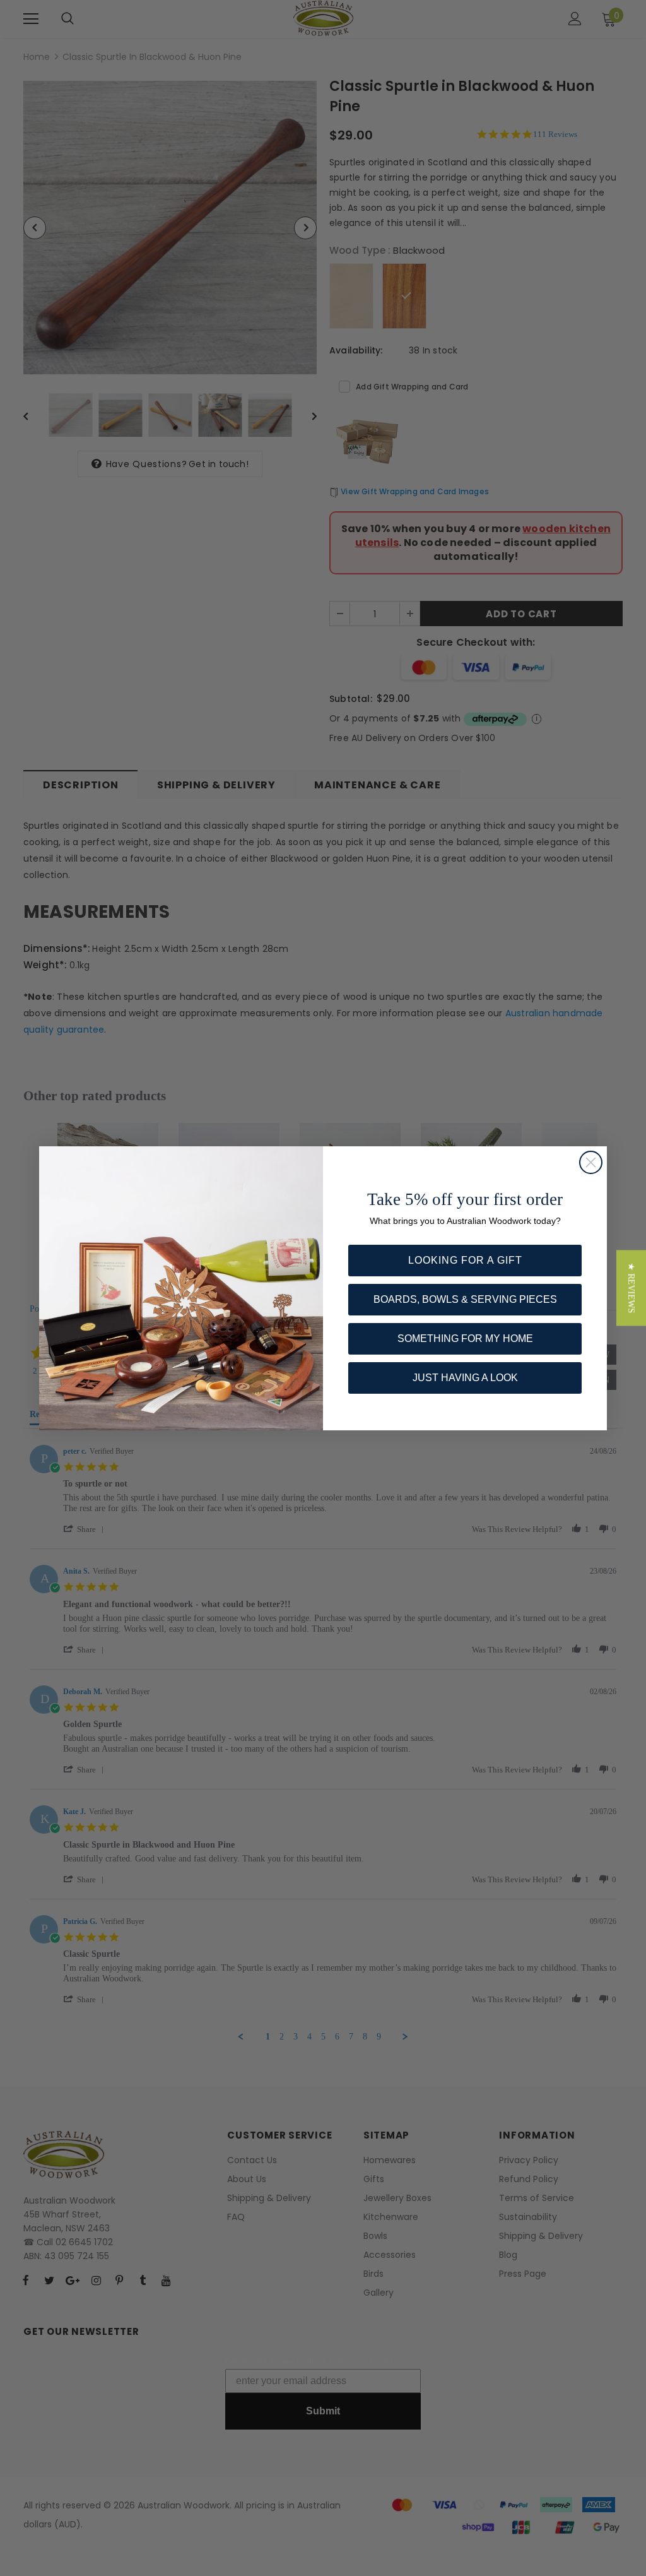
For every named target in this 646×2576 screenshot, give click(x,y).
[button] (631, 1288)
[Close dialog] (591, 1162)
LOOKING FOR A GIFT (465, 1260)
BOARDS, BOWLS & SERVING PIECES (465, 1299)
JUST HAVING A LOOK (465, 1378)
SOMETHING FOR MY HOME (465, 1338)
